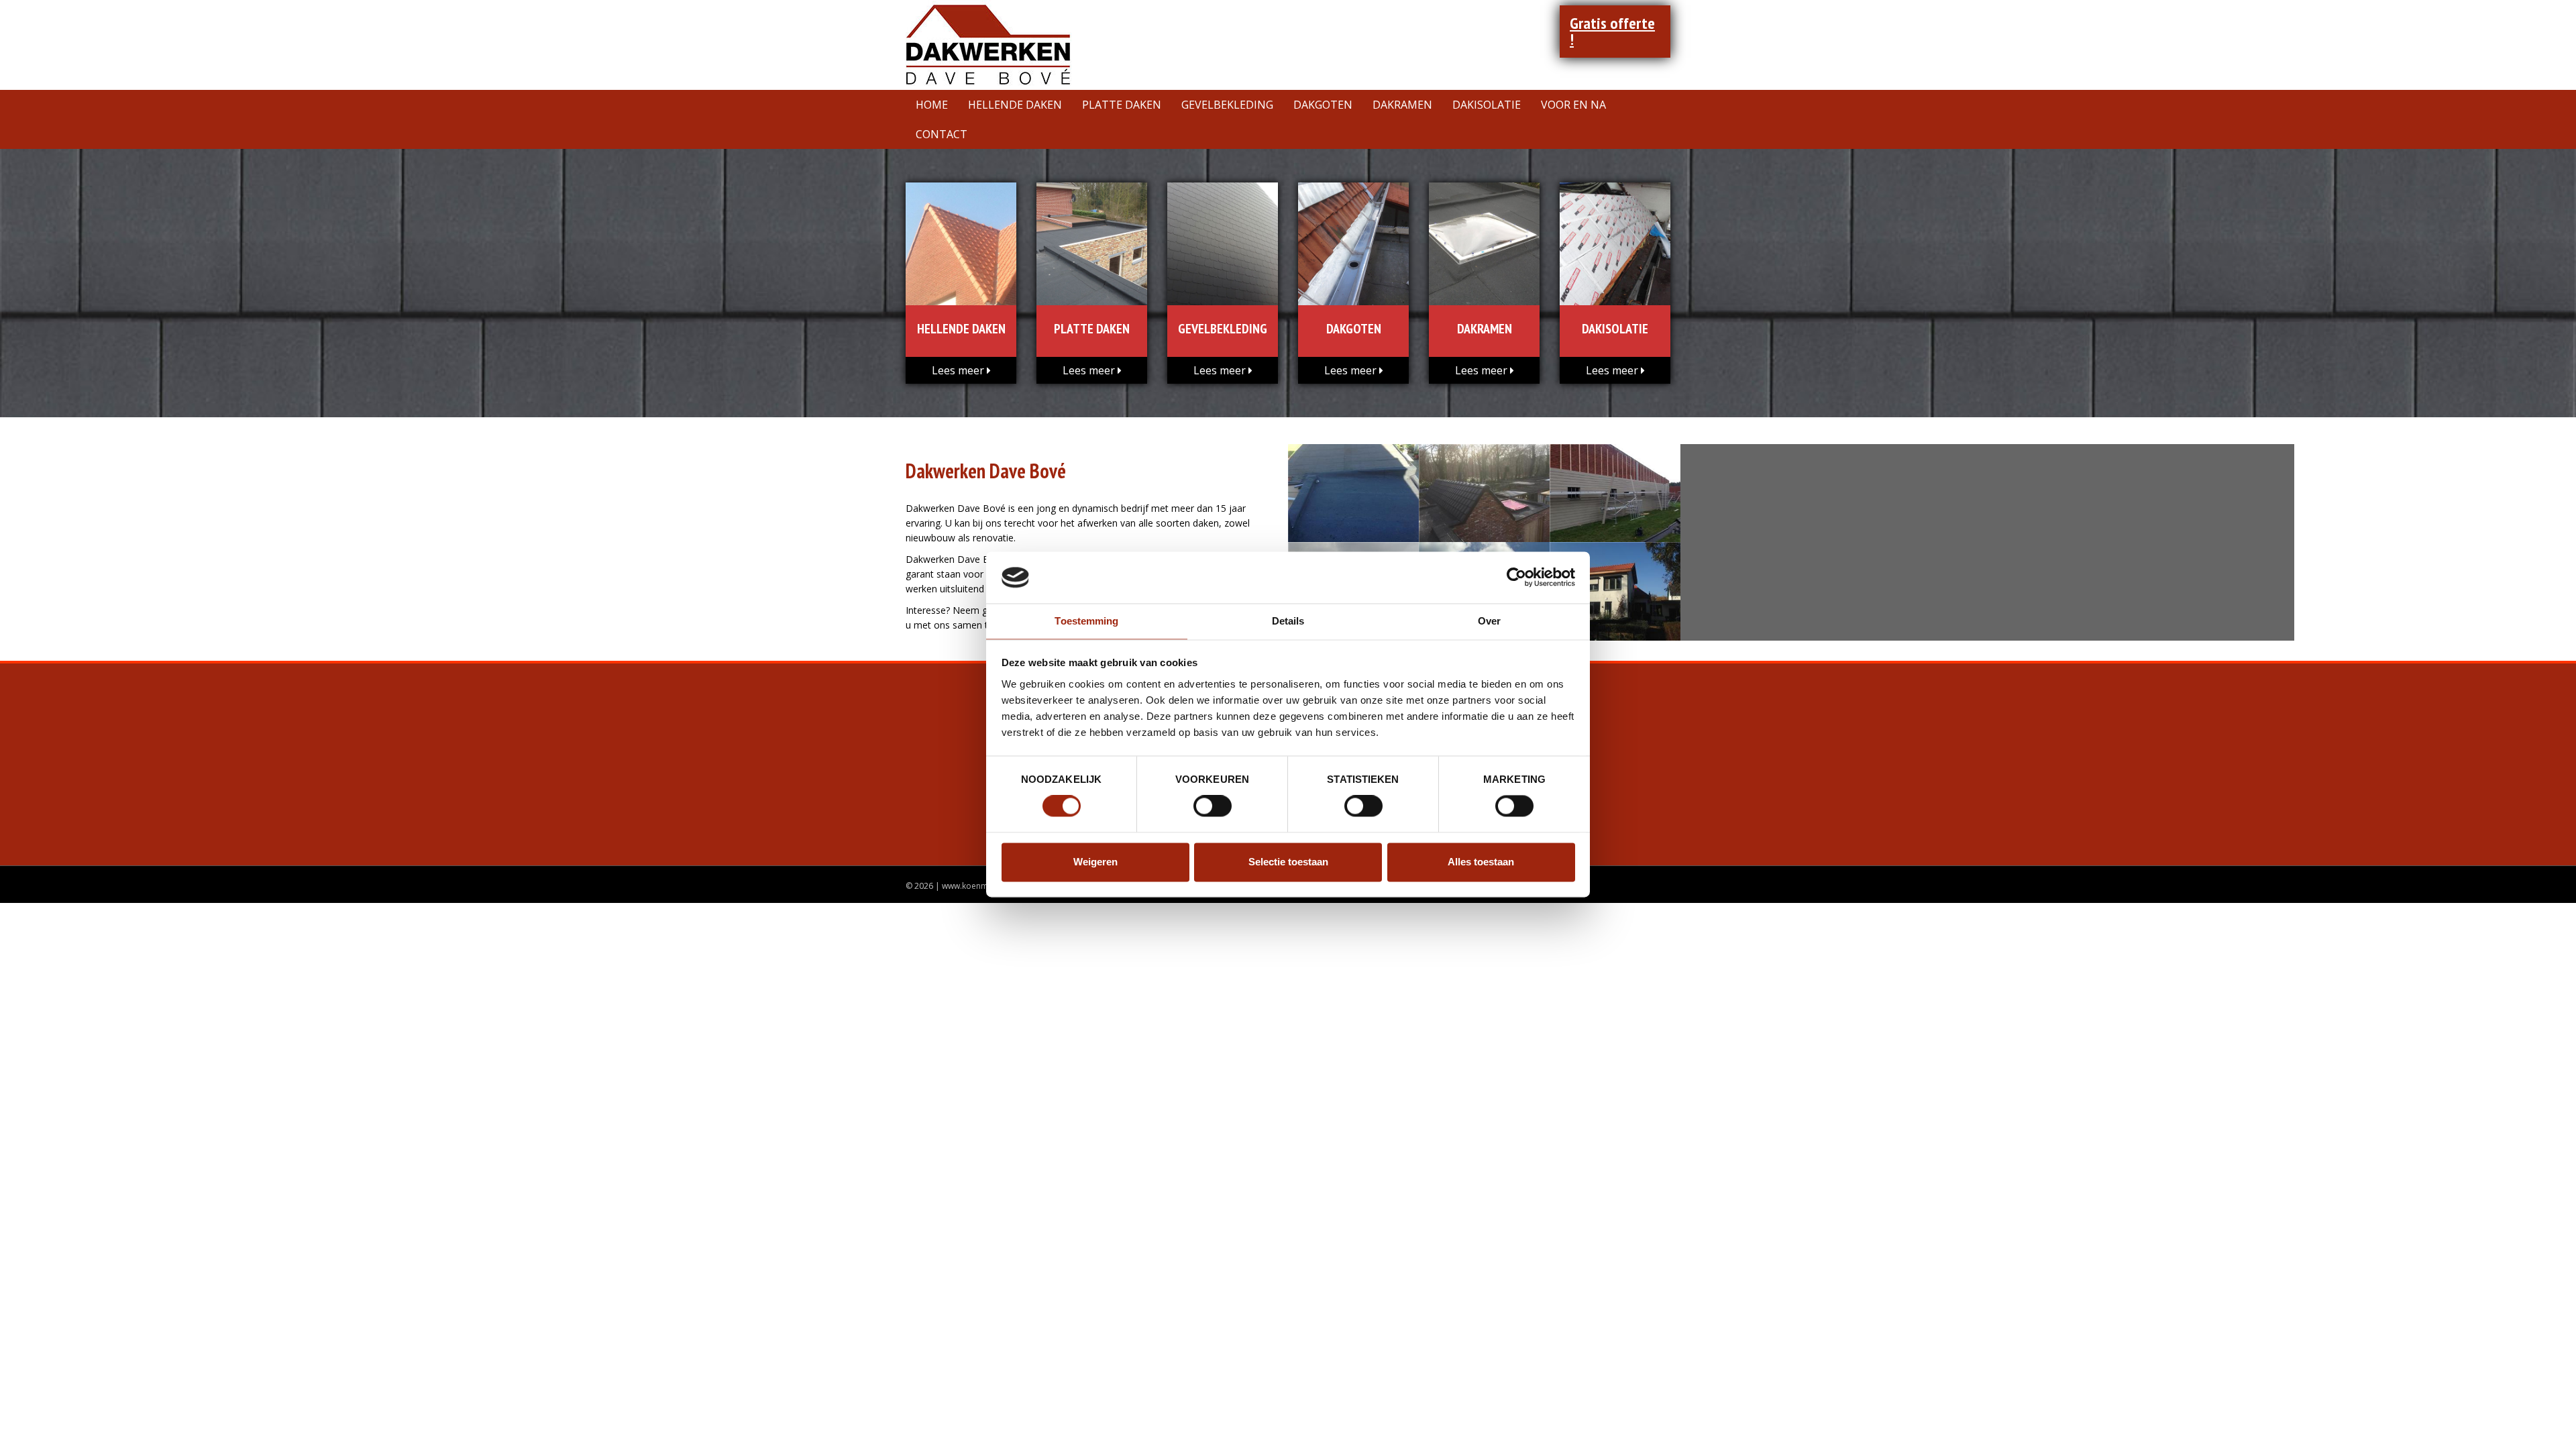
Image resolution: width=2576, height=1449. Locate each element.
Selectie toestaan (1288, 862)
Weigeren (1095, 862)
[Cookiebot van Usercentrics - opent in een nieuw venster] (1516, 578)
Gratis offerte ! (1612, 31)
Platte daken (1122, 105)
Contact (942, 134)
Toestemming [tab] (1086, 621)
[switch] (1213, 806)
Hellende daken (1015, 105)
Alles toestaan (1481, 862)
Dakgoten (1323, 105)
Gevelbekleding (1227, 105)
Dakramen (1402, 105)
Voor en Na (1573, 105)
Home (932, 105)
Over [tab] (1489, 621)
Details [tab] (1288, 621)
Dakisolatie (1487, 105)
